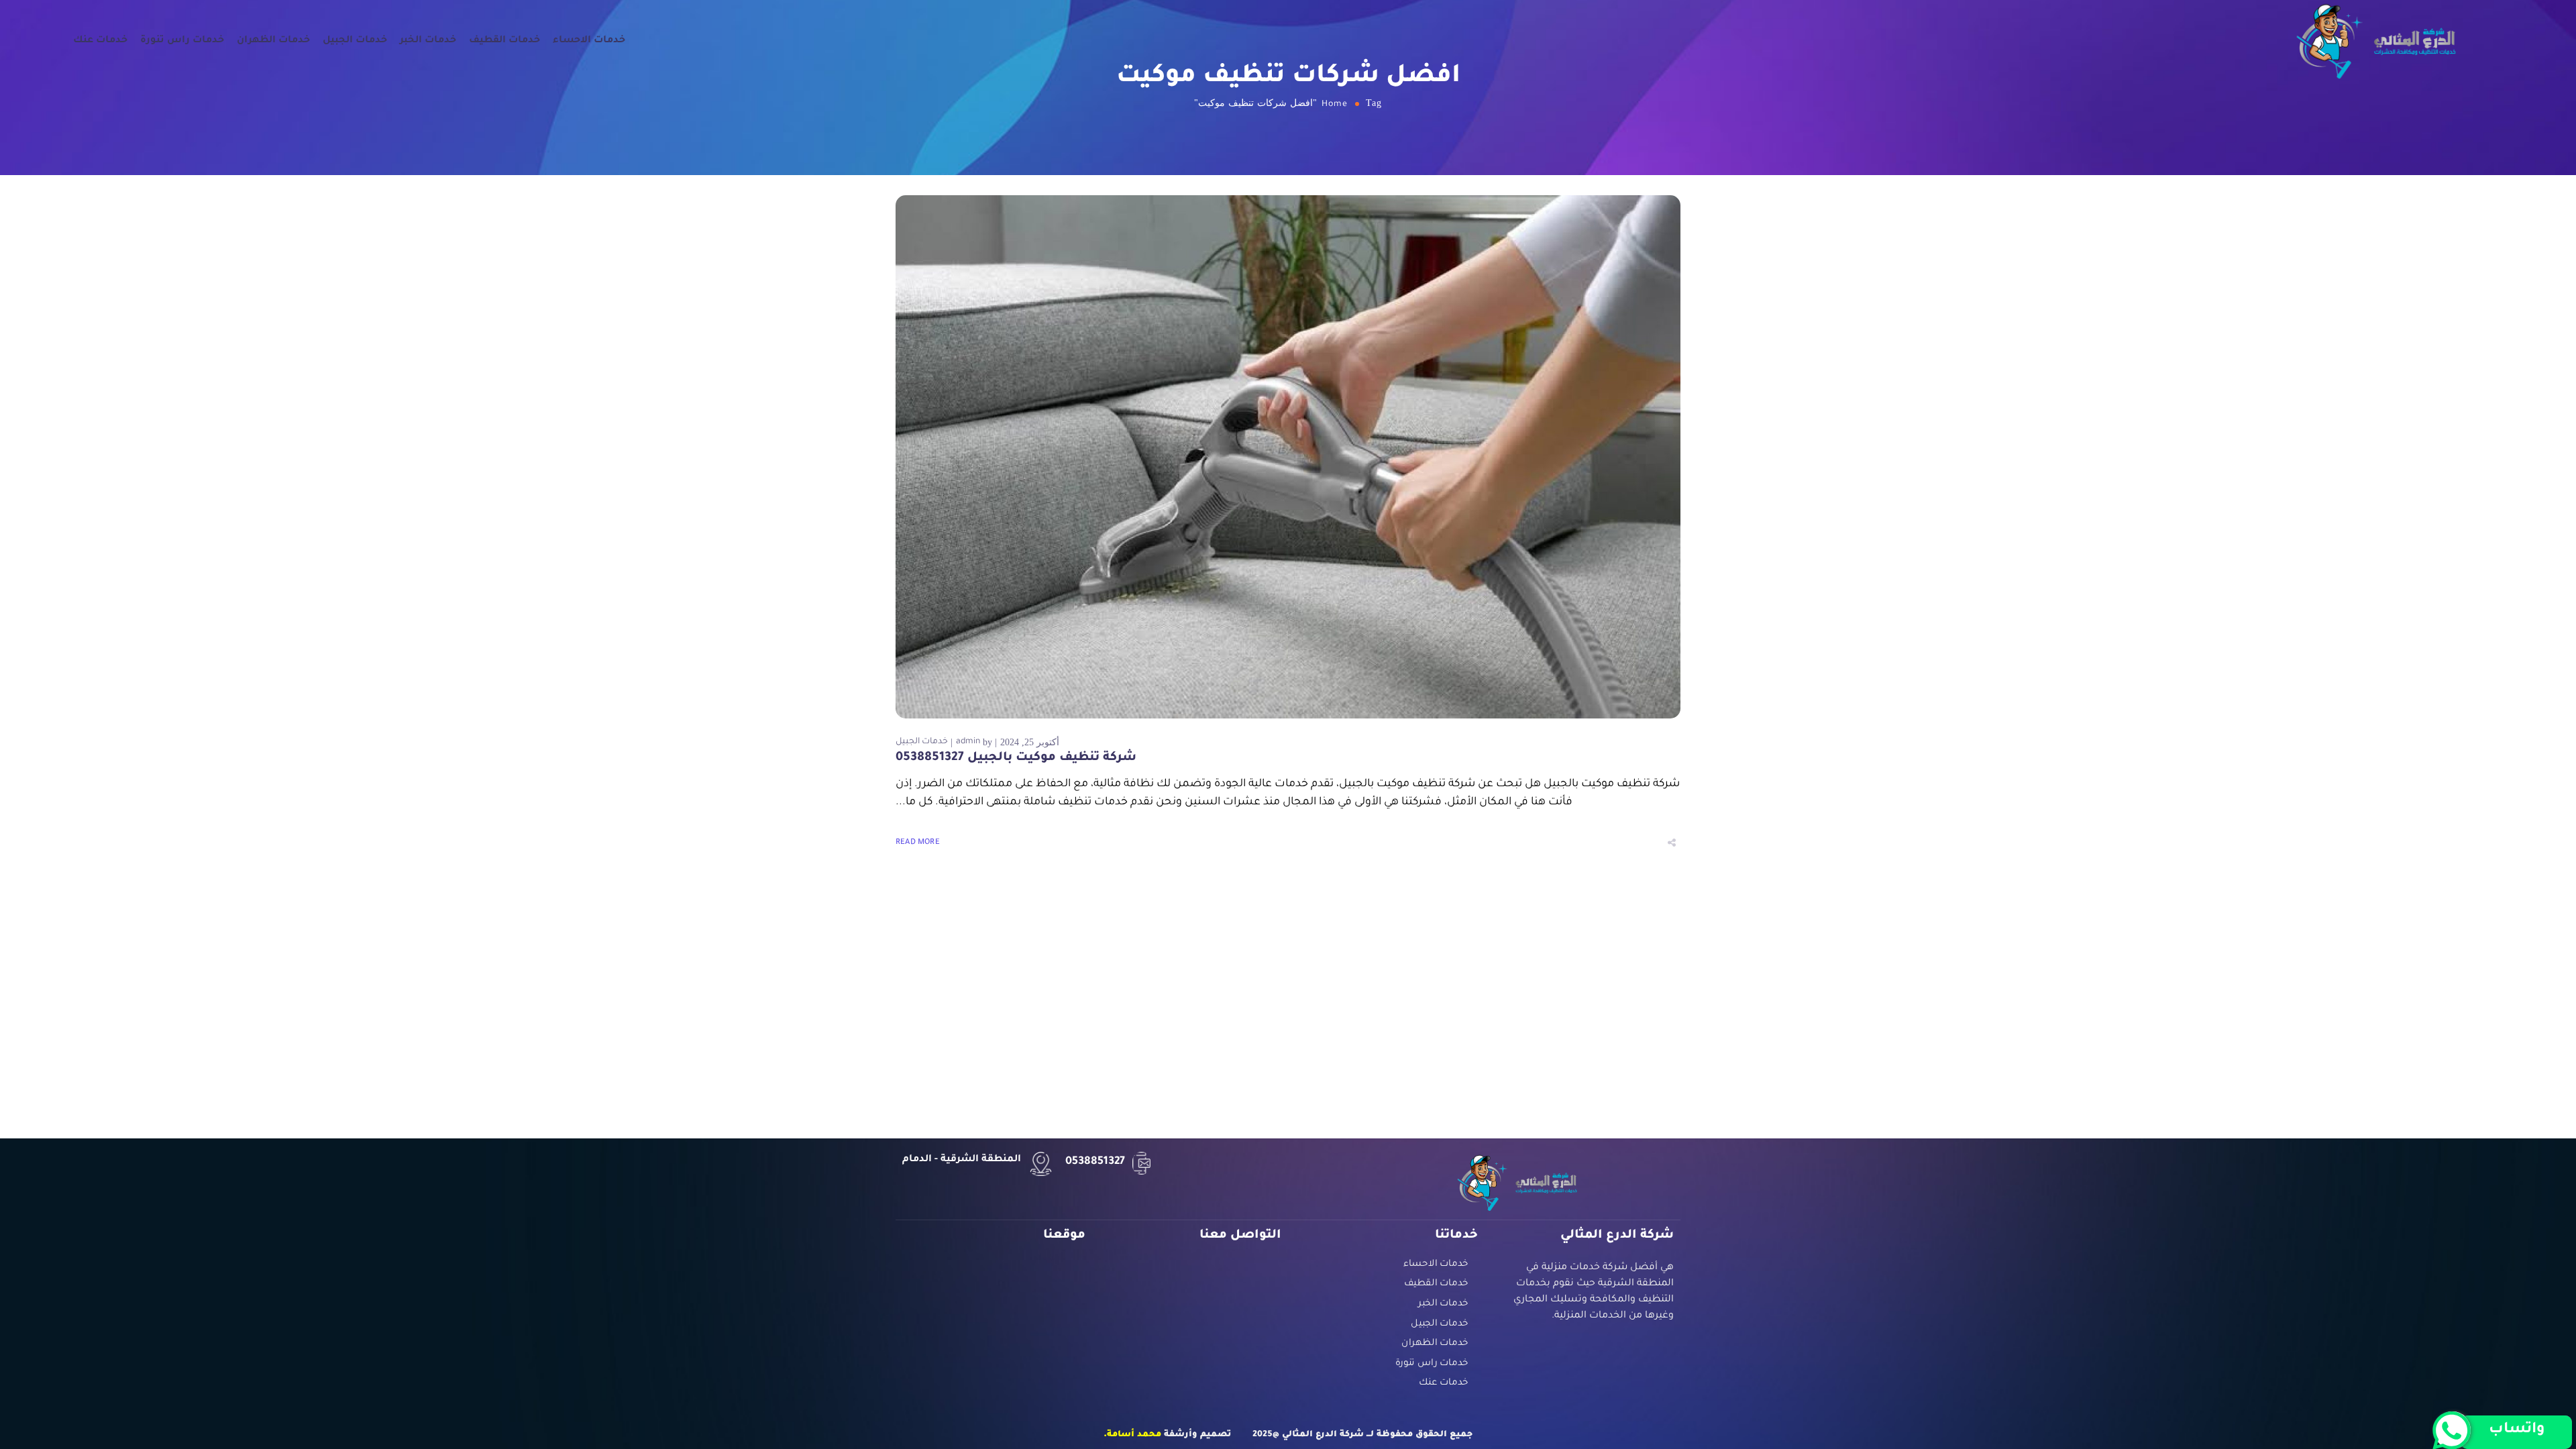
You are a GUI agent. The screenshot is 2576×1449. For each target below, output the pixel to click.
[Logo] (2376, 41)
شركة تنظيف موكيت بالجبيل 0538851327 (1016, 758)
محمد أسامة (1134, 1435)
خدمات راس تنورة (182, 41)
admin (968, 742)
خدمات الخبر (428, 41)
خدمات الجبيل (355, 41)
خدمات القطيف (504, 41)
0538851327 (1095, 1162)
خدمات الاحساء (589, 41)
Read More (918, 843)
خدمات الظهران (273, 41)
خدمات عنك (100, 41)
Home (1335, 105)
